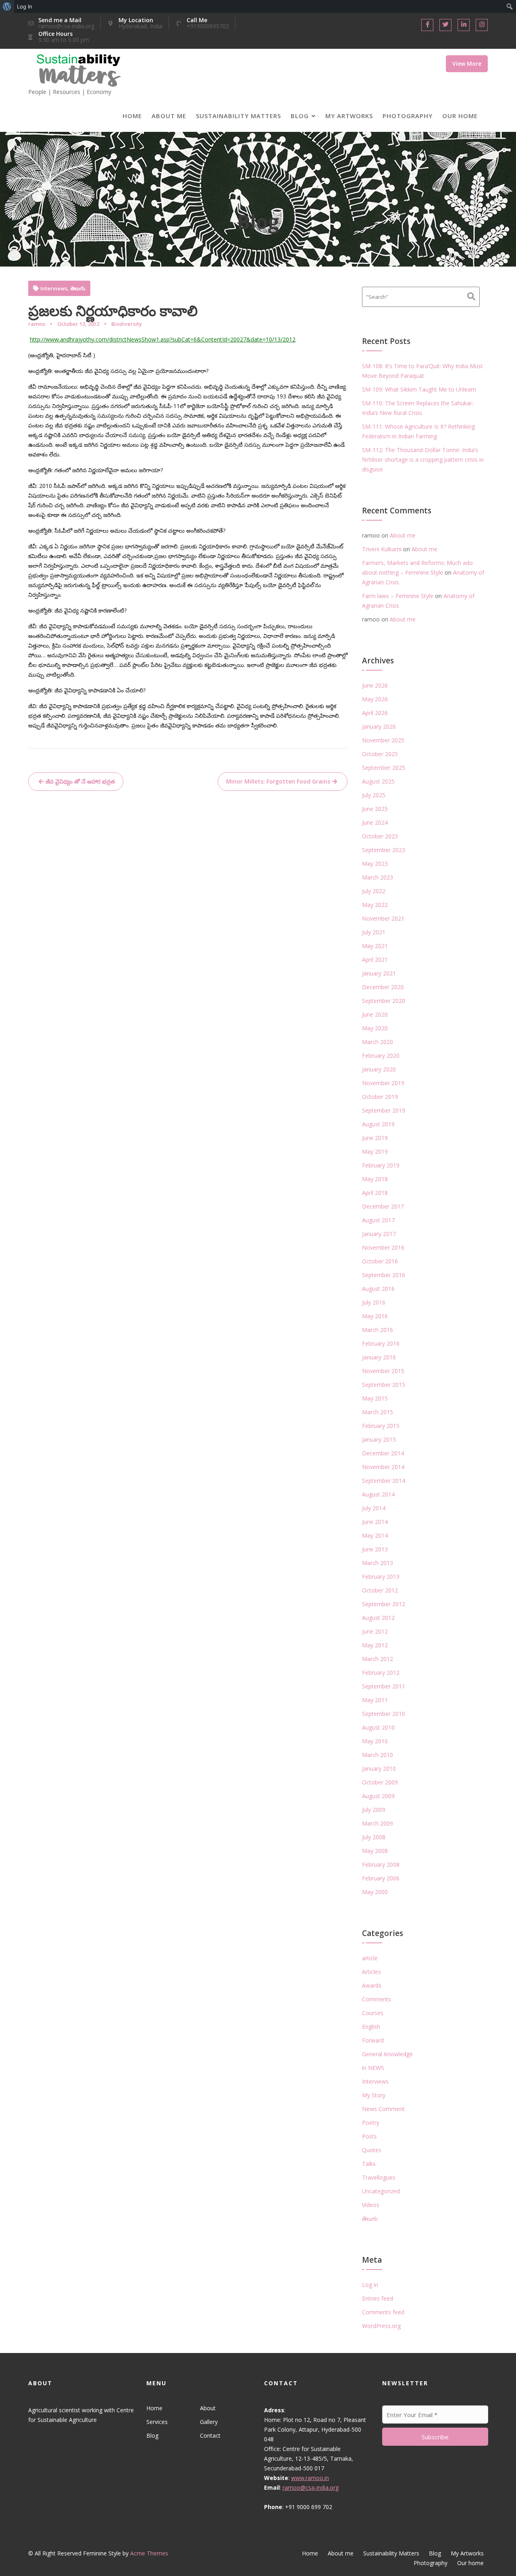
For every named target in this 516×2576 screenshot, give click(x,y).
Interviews (54, 289)
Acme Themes (149, 2553)
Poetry (371, 2123)
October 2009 (380, 1782)
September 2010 (384, 1714)
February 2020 (381, 1056)
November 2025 (383, 740)
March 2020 (378, 1042)
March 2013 (378, 1563)
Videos (371, 2205)
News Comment (383, 2109)
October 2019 (380, 1097)
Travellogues (379, 2177)
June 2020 (375, 1014)
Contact (210, 2435)
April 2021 (375, 960)
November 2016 (383, 1247)
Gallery (208, 2422)
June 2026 (375, 685)
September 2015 (384, 1385)
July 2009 (374, 1810)
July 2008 (374, 1837)
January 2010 (379, 1768)
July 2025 (374, 795)
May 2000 (375, 1892)
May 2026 (375, 699)
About (207, 2408)
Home (132, 116)
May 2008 (375, 1851)
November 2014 (383, 1467)
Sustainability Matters (238, 116)
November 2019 (383, 1083)
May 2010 (375, 1741)
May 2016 (375, 1316)
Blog (300, 116)
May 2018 (375, 1179)
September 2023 (384, 850)
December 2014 (383, 1453)
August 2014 (378, 1494)
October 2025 (380, 754)
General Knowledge (387, 2054)
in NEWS (373, 2068)
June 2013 (375, 1549)
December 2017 (383, 1206)
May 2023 (375, 864)
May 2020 (375, 1028)
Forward (373, 2040)
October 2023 (380, 836)
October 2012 (380, 1590)
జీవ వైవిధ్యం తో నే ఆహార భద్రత (80, 781)
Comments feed (383, 2312)
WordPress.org (381, 2326)
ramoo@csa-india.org (311, 2487)
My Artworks (349, 116)
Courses (373, 2013)
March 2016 (378, 1330)
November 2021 (383, 918)
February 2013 (381, 1577)
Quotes (372, 2150)
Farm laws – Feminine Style (398, 596)
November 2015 (383, 1371)
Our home (460, 116)
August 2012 (378, 1618)
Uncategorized (381, 2191)
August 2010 (378, 1727)
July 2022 (374, 891)
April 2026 (375, 713)
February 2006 (381, 1878)
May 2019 (375, 1151)
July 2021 (374, 932)
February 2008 (381, 1864)
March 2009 (378, 1823)
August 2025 (378, 781)
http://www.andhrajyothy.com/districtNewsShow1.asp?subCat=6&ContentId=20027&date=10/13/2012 (163, 339)
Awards (372, 1985)
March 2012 (378, 1659)
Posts (369, 2136)
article (370, 1958)
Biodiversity (127, 324)
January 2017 (379, 1234)
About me (169, 116)
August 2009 (378, 1796)
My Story (374, 2095)
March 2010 (378, 1755)
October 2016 (380, 1261)
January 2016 (379, 1357)
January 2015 (379, 1439)
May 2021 (375, 946)
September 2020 (384, 1001)
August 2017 (378, 1220)
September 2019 (384, 1110)
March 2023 (378, 877)
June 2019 (375, 1138)
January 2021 (379, 973)
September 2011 (384, 1686)
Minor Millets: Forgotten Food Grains (278, 781)
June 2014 (375, 1522)
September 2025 (384, 768)
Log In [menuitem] (25, 6)
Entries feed (378, 2298)
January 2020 (379, 1069)
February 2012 (381, 1673)
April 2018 (375, 1193)
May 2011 (375, 1700)
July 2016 (374, 1302)
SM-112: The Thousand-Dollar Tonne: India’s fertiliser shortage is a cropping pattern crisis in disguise (423, 460)
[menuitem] (7, 6)
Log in (370, 2285)
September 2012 (384, 1604)
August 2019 (378, 1124)
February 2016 (381, 1343)
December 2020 (383, 987)
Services (157, 2422)
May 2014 (375, 1535)
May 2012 (375, 1645)
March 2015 (378, 1412)
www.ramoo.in (310, 2478)
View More (467, 64)
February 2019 (381, 1165)
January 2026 (379, 726)
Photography (408, 116)
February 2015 (381, 1426)
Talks (369, 2164)
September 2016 (384, 1275)
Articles (371, 1972)
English (371, 2027)
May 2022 (375, 905)
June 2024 (375, 822)
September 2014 (384, 1481)
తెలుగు (78, 289)
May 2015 (375, 1398)
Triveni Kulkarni (382, 549)
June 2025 (375, 809)
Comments (377, 1999)
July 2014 (374, 1508)
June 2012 (375, 1631)
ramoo (37, 324)
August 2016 (378, 1289)
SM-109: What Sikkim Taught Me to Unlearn (419, 389)
